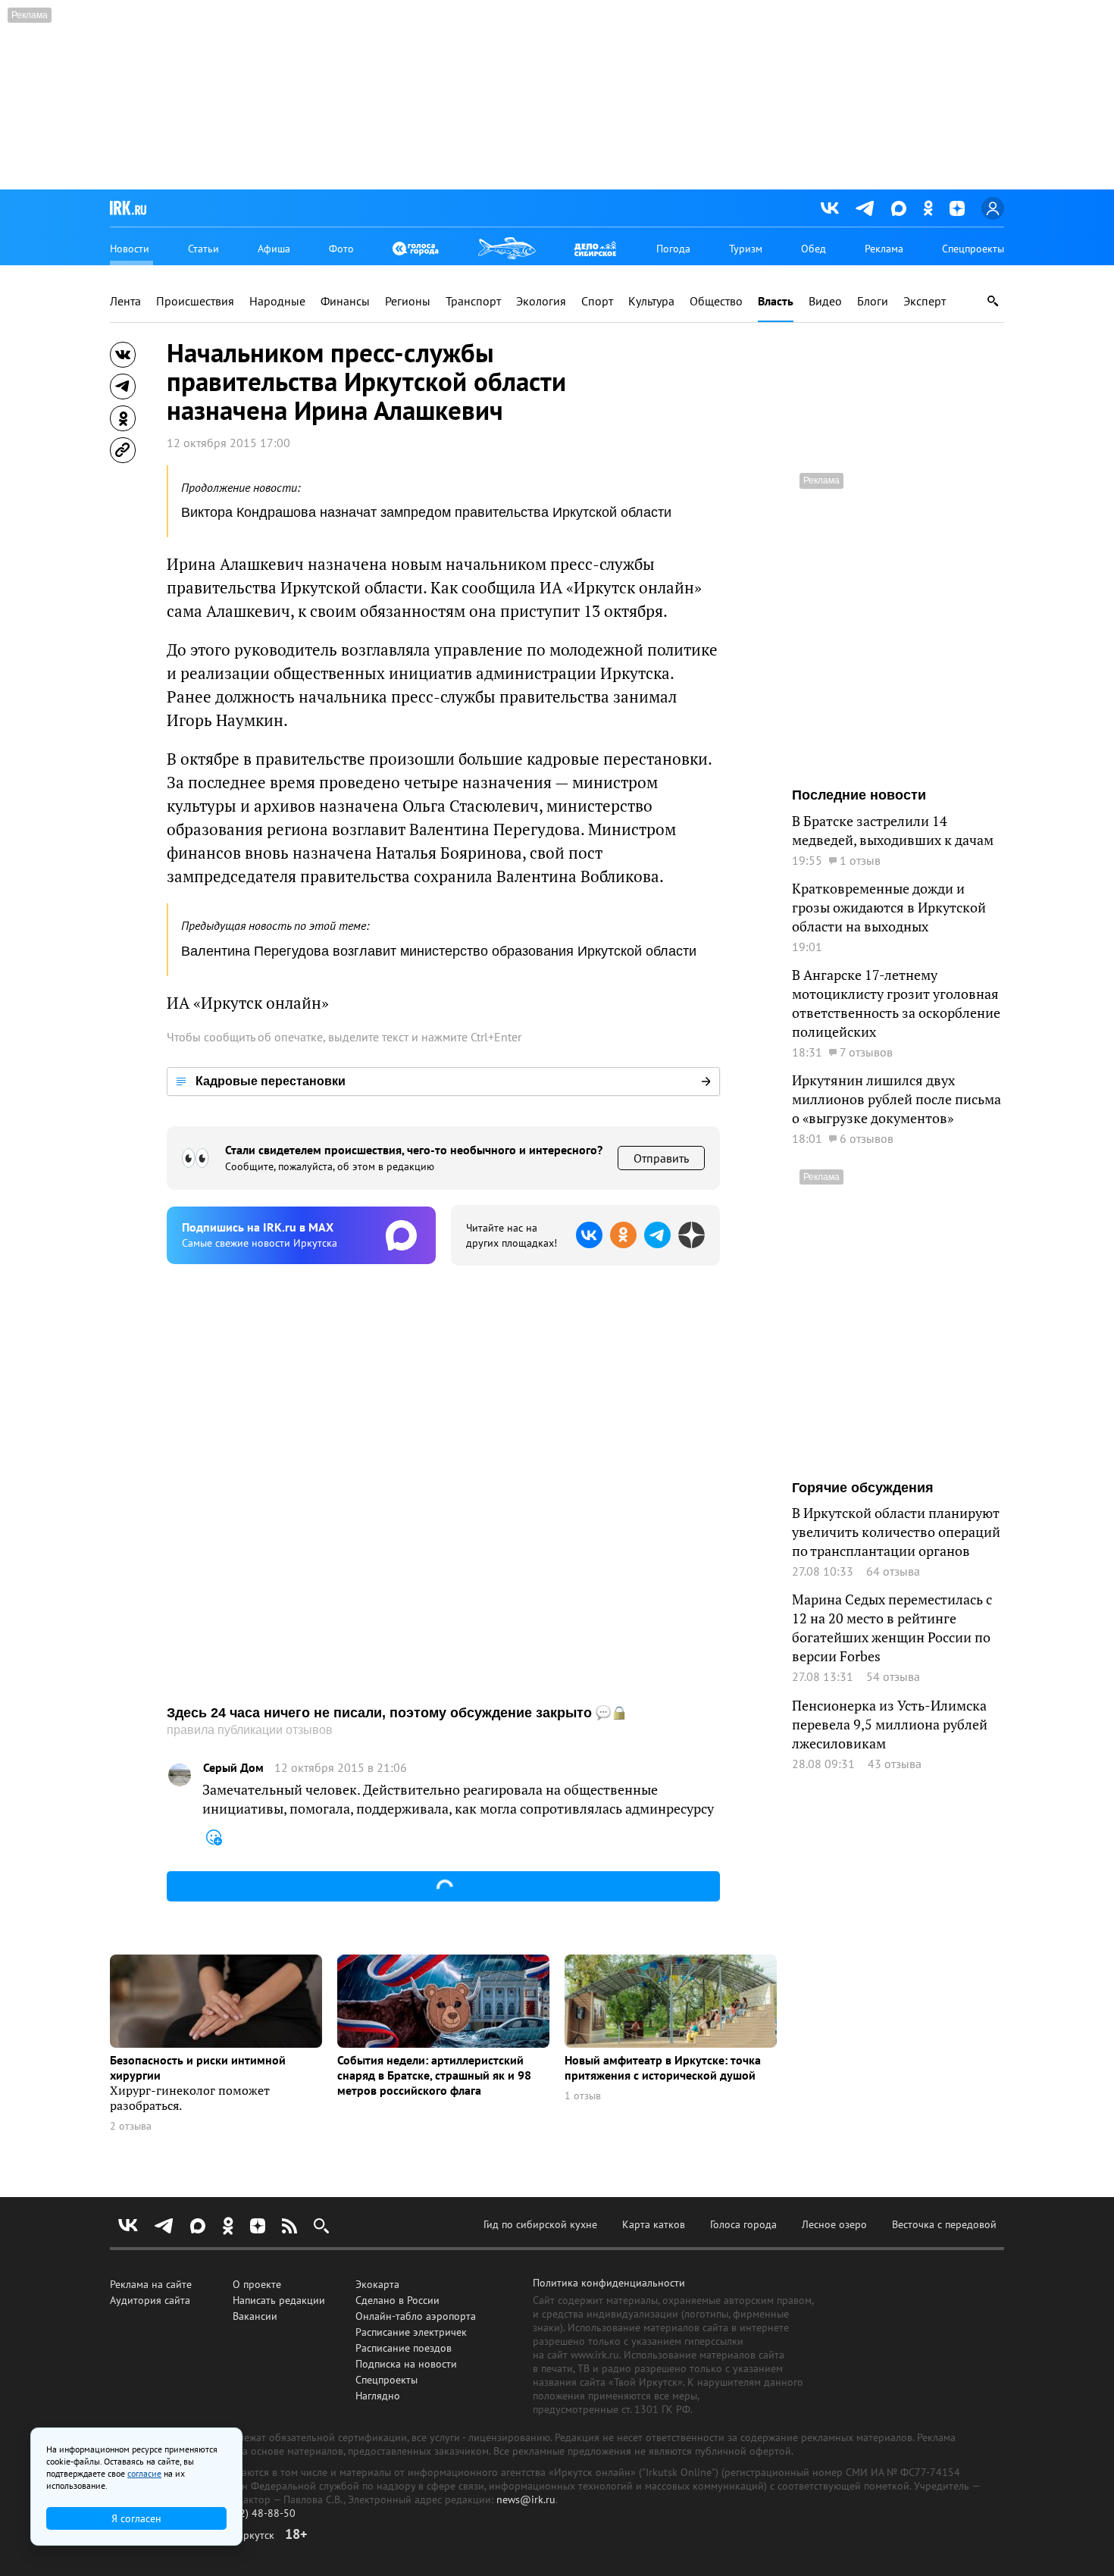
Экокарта (377, 2284)
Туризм (746, 249)
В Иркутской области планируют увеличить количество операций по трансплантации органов (896, 1532)
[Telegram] (865, 208)
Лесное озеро (834, 2224)
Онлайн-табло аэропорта (416, 2316)
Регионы (408, 301)
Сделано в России (397, 2300)
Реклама (884, 249)
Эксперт (925, 301)
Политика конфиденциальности (609, 2283)
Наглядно (378, 2396)
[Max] (899, 208)
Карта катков (654, 2224)
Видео (825, 301)
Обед (814, 249)
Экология (541, 301)
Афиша (274, 249)
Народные (277, 301)
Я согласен (136, 2518)
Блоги (873, 301)
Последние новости (859, 795)
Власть (776, 301)
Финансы (345, 301)
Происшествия (195, 301)
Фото (341, 249)
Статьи (203, 249)
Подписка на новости (406, 2364)
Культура (651, 301)
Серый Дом (233, 1768)
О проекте (257, 2284)
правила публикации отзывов (250, 1730)
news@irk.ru (526, 2499)
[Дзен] (957, 208)
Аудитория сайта (150, 2300)
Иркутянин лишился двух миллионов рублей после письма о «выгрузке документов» (897, 1099)
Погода (673, 249)
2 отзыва (131, 2126)
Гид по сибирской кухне (540, 2224)
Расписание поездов (404, 2348)
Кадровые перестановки (271, 1081)
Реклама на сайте (151, 2284)
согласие (144, 2473)
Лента (125, 301)
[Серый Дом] (180, 1775)
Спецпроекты (973, 249)
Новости (130, 249)
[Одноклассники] (928, 208)
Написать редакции (279, 2300)
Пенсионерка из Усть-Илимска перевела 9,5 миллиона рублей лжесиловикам (890, 1725)
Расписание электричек (411, 2332)
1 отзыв (583, 2096)
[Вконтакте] (830, 208)
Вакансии (255, 2316)
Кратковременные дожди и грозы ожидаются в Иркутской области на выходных (889, 908)
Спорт (597, 301)
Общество (716, 301)
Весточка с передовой (944, 2224)
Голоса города (743, 2224)
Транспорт (473, 301)
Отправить (661, 1158)
